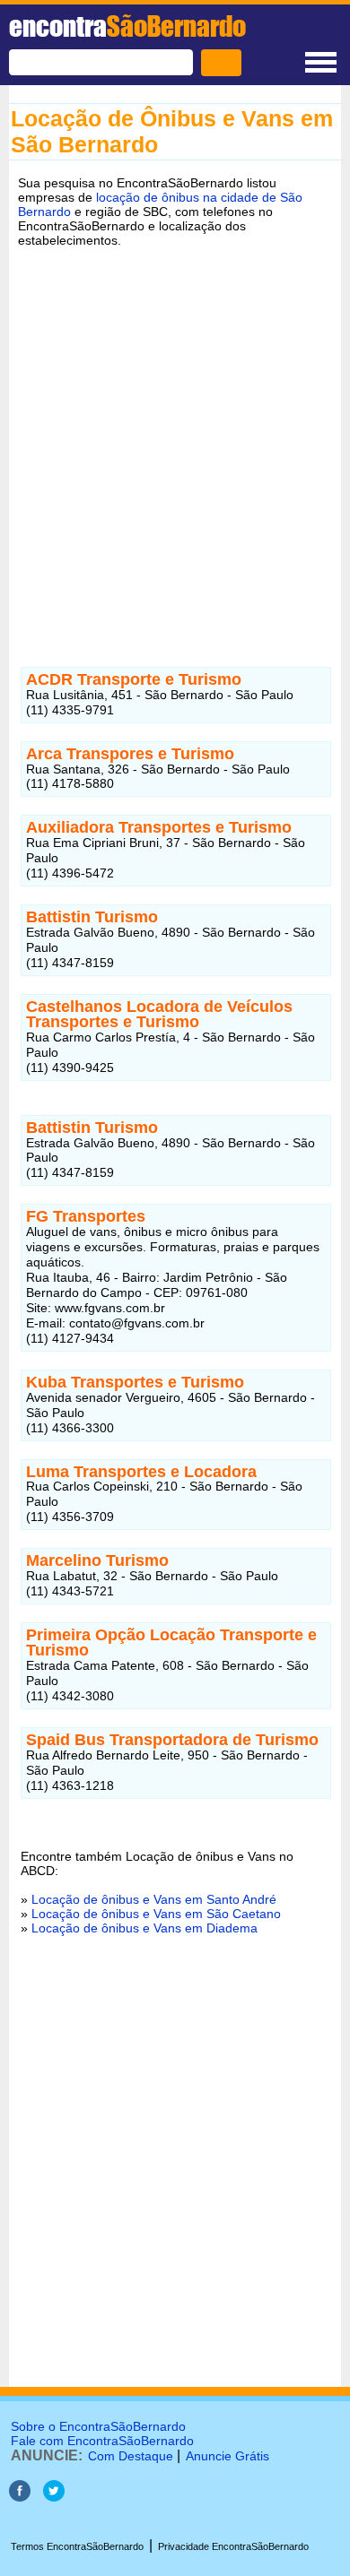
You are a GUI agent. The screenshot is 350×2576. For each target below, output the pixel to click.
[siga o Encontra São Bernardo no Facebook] (20, 2497)
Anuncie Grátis (227, 2456)
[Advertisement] (175, 444)
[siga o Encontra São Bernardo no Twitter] (54, 2497)
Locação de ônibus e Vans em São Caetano (156, 1914)
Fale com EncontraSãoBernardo (102, 2441)
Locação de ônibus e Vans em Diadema (144, 1928)
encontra (127, 26)
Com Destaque (131, 2456)
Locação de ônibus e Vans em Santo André (154, 1899)
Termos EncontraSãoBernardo (77, 2546)
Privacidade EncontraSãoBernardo (233, 2546)
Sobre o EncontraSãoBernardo (98, 2426)
